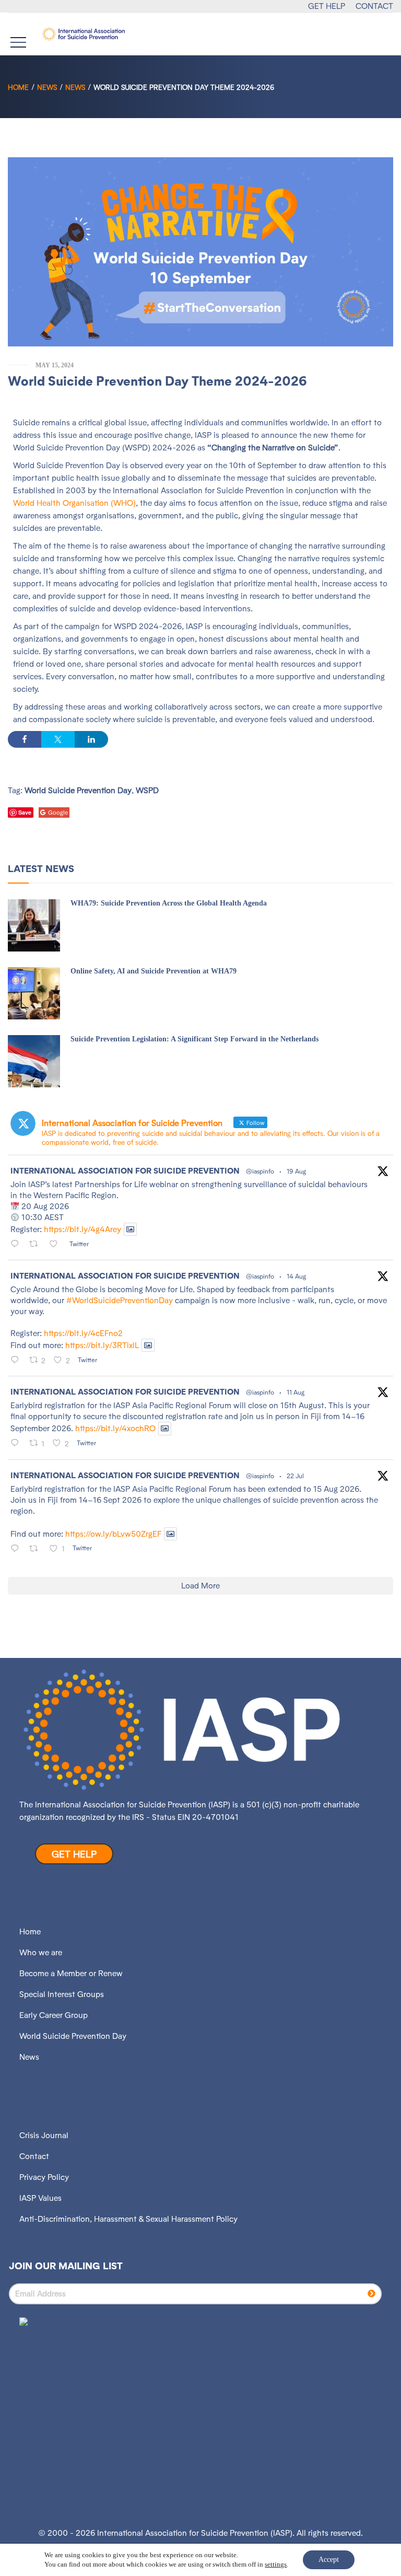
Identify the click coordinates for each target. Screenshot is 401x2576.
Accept (329, 2560)
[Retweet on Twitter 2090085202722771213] (37, 1245)
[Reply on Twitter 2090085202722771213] (17, 1245)
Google (58, 813)
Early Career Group (54, 2015)
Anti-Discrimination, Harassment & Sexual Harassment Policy (128, 2219)
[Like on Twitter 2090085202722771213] (57, 1245)
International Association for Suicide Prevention (125, 1171)
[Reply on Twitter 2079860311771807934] (17, 1549)
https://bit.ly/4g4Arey (82, 1229)
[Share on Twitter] (58, 739)
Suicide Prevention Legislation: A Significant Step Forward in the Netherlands (194, 1039)
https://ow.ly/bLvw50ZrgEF (113, 1534)
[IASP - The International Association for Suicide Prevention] (84, 34)
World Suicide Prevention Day (78, 790)
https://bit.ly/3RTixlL (102, 1345)
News (47, 87)
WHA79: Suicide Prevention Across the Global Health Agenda (169, 903)
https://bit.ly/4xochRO (115, 1429)
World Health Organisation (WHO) (74, 503)
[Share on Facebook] (25, 739)
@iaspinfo (260, 1171)
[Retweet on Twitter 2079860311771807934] (37, 1549)
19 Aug (296, 1171)
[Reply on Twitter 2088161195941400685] (17, 1361)
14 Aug (296, 1276)
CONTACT (374, 6)
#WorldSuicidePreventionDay (120, 1300)
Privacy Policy (44, 2177)
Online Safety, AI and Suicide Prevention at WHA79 (154, 971)
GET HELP (327, 6)
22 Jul (295, 1476)
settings (276, 2564)
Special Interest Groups (62, 1994)
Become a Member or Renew (71, 1973)
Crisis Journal (44, 2135)
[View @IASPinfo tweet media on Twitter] (130, 1229)
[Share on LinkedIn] (91, 739)
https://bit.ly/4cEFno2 (83, 1333)
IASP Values (40, 2198)
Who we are (41, 1952)
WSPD (147, 790)
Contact (34, 2156)
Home (18, 87)
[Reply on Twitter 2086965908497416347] (17, 1444)
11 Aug (296, 1392)
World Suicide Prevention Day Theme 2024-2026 (157, 381)
